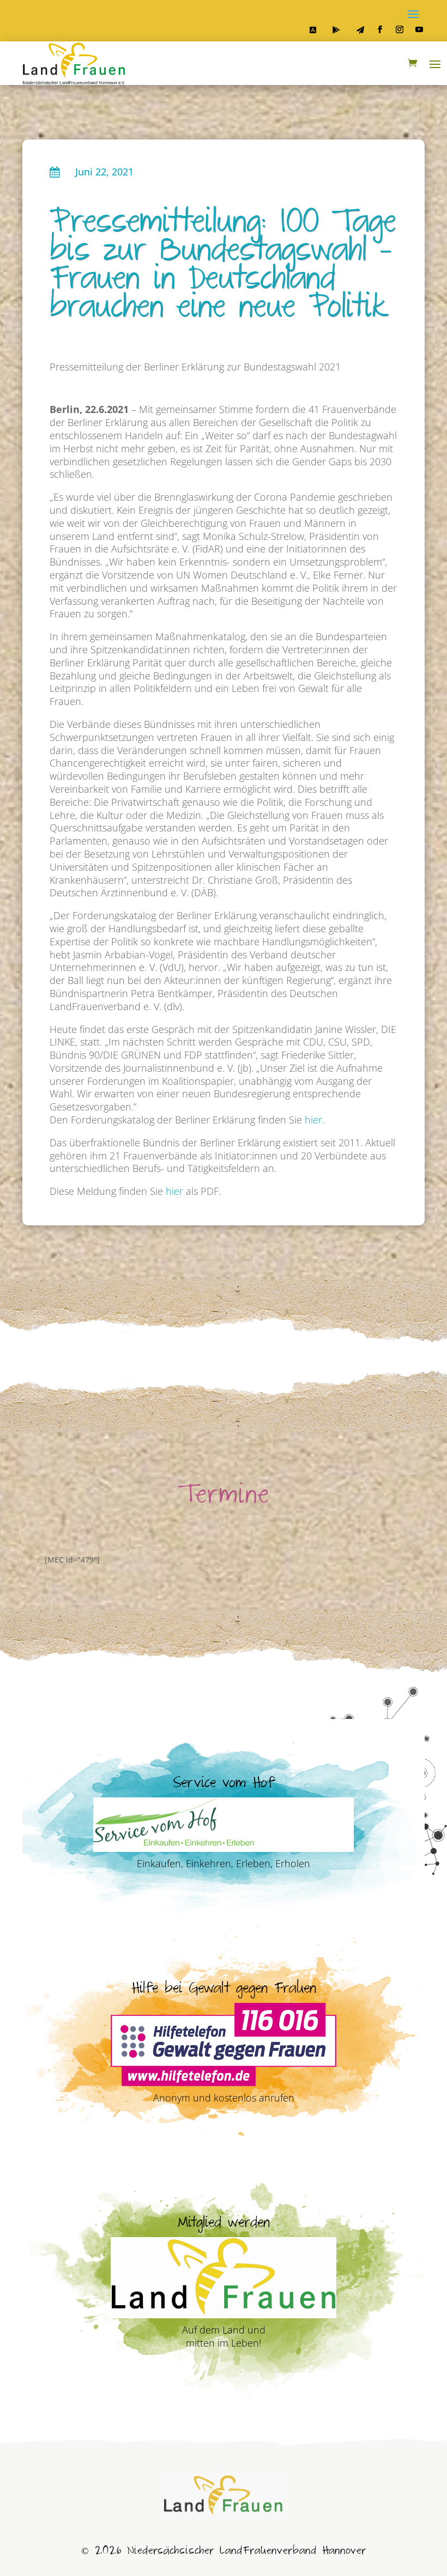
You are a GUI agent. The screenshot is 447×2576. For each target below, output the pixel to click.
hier (174, 1191)
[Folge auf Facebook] (380, 29)
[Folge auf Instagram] (400, 29)
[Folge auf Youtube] (419, 29)
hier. (315, 1120)
